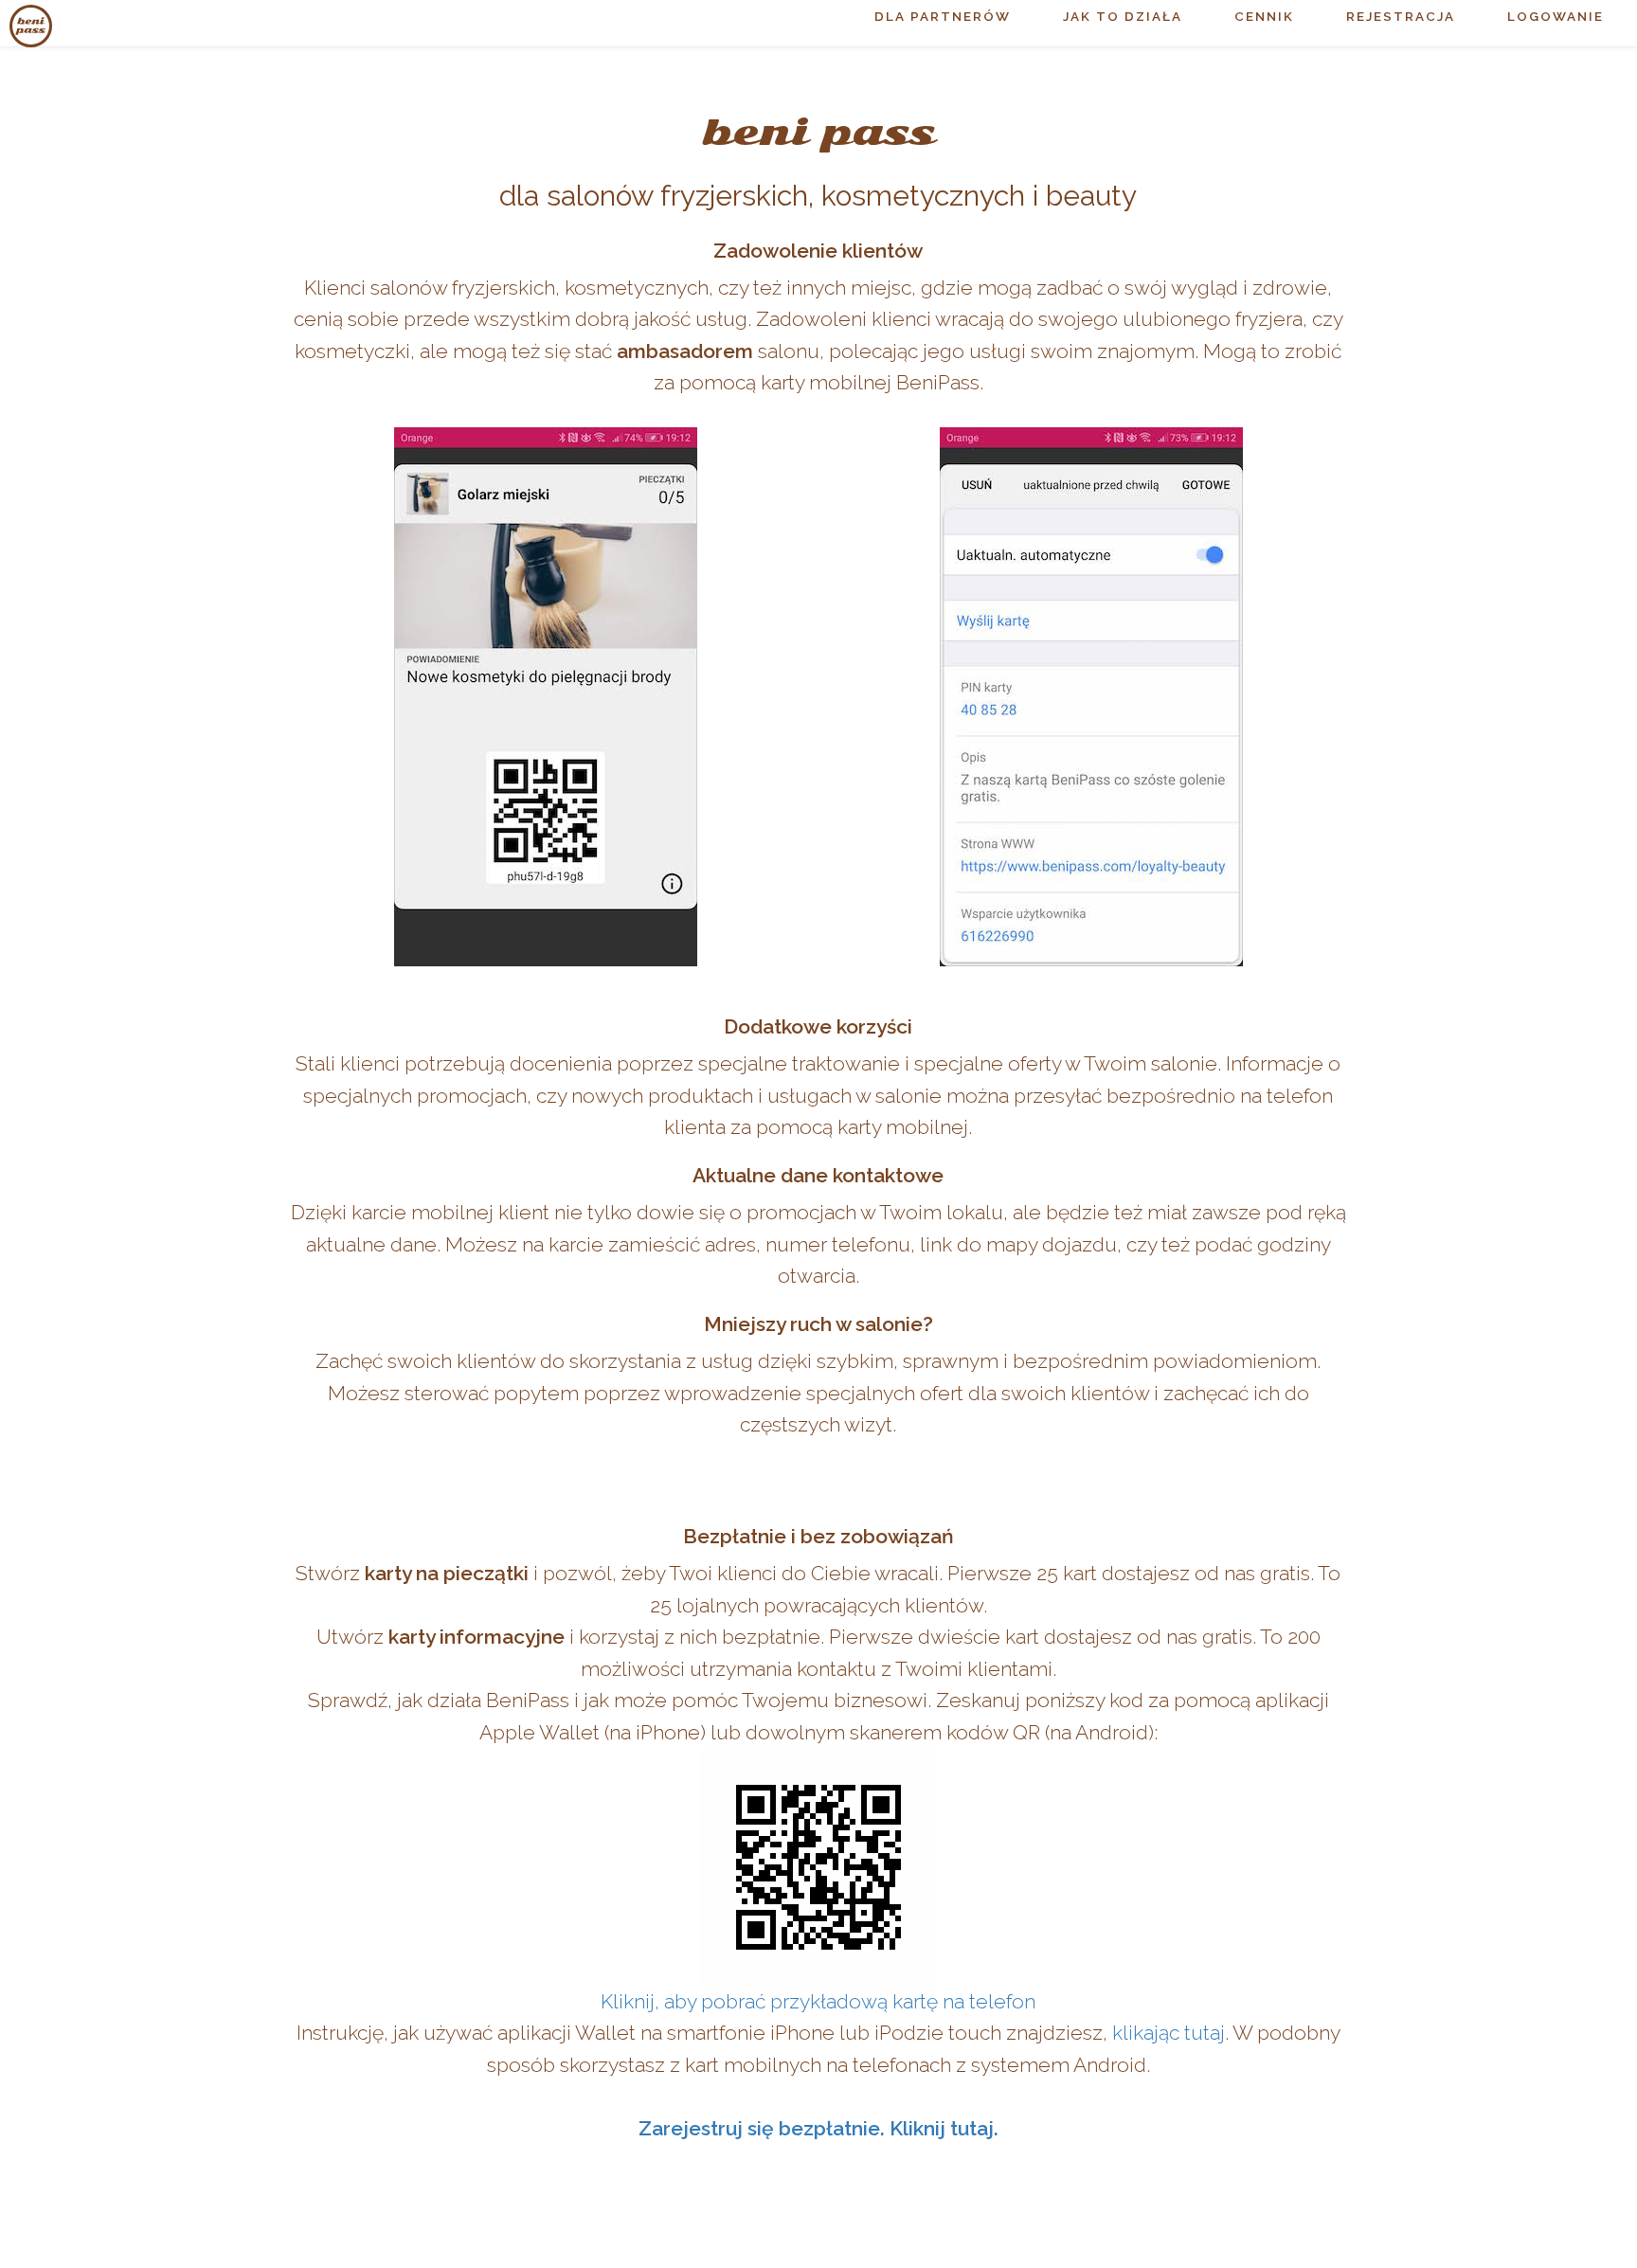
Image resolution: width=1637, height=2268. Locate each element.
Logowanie (1556, 16)
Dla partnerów (943, 16)
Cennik (1264, 16)
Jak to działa (1123, 16)
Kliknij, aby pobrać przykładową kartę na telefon (818, 2001)
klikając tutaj (1169, 2033)
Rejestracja (1401, 16)
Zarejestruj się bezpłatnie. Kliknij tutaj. (818, 2128)
